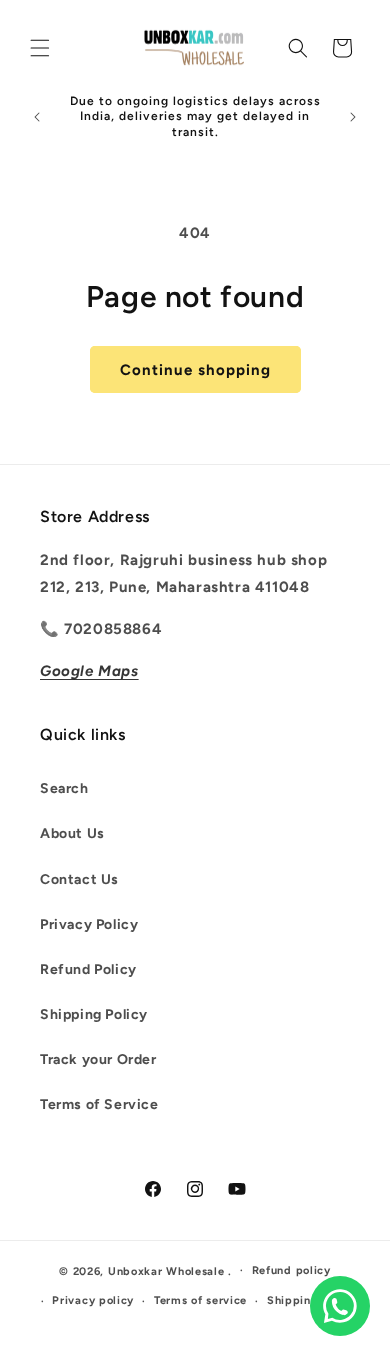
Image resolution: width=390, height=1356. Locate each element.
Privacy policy (93, 1300)
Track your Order (98, 1059)
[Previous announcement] (37, 117)
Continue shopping (195, 370)
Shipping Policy (94, 1014)
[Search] (298, 48)
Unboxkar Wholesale (168, 1270)
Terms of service (200, 1300)
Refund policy (291, 1270)
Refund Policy (88, 969)
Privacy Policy (89, 924)
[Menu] (40, 48)
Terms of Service (99, 1104)
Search (64, 788)
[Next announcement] (353, 117)
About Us (72, 833)
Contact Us (79, 879)
